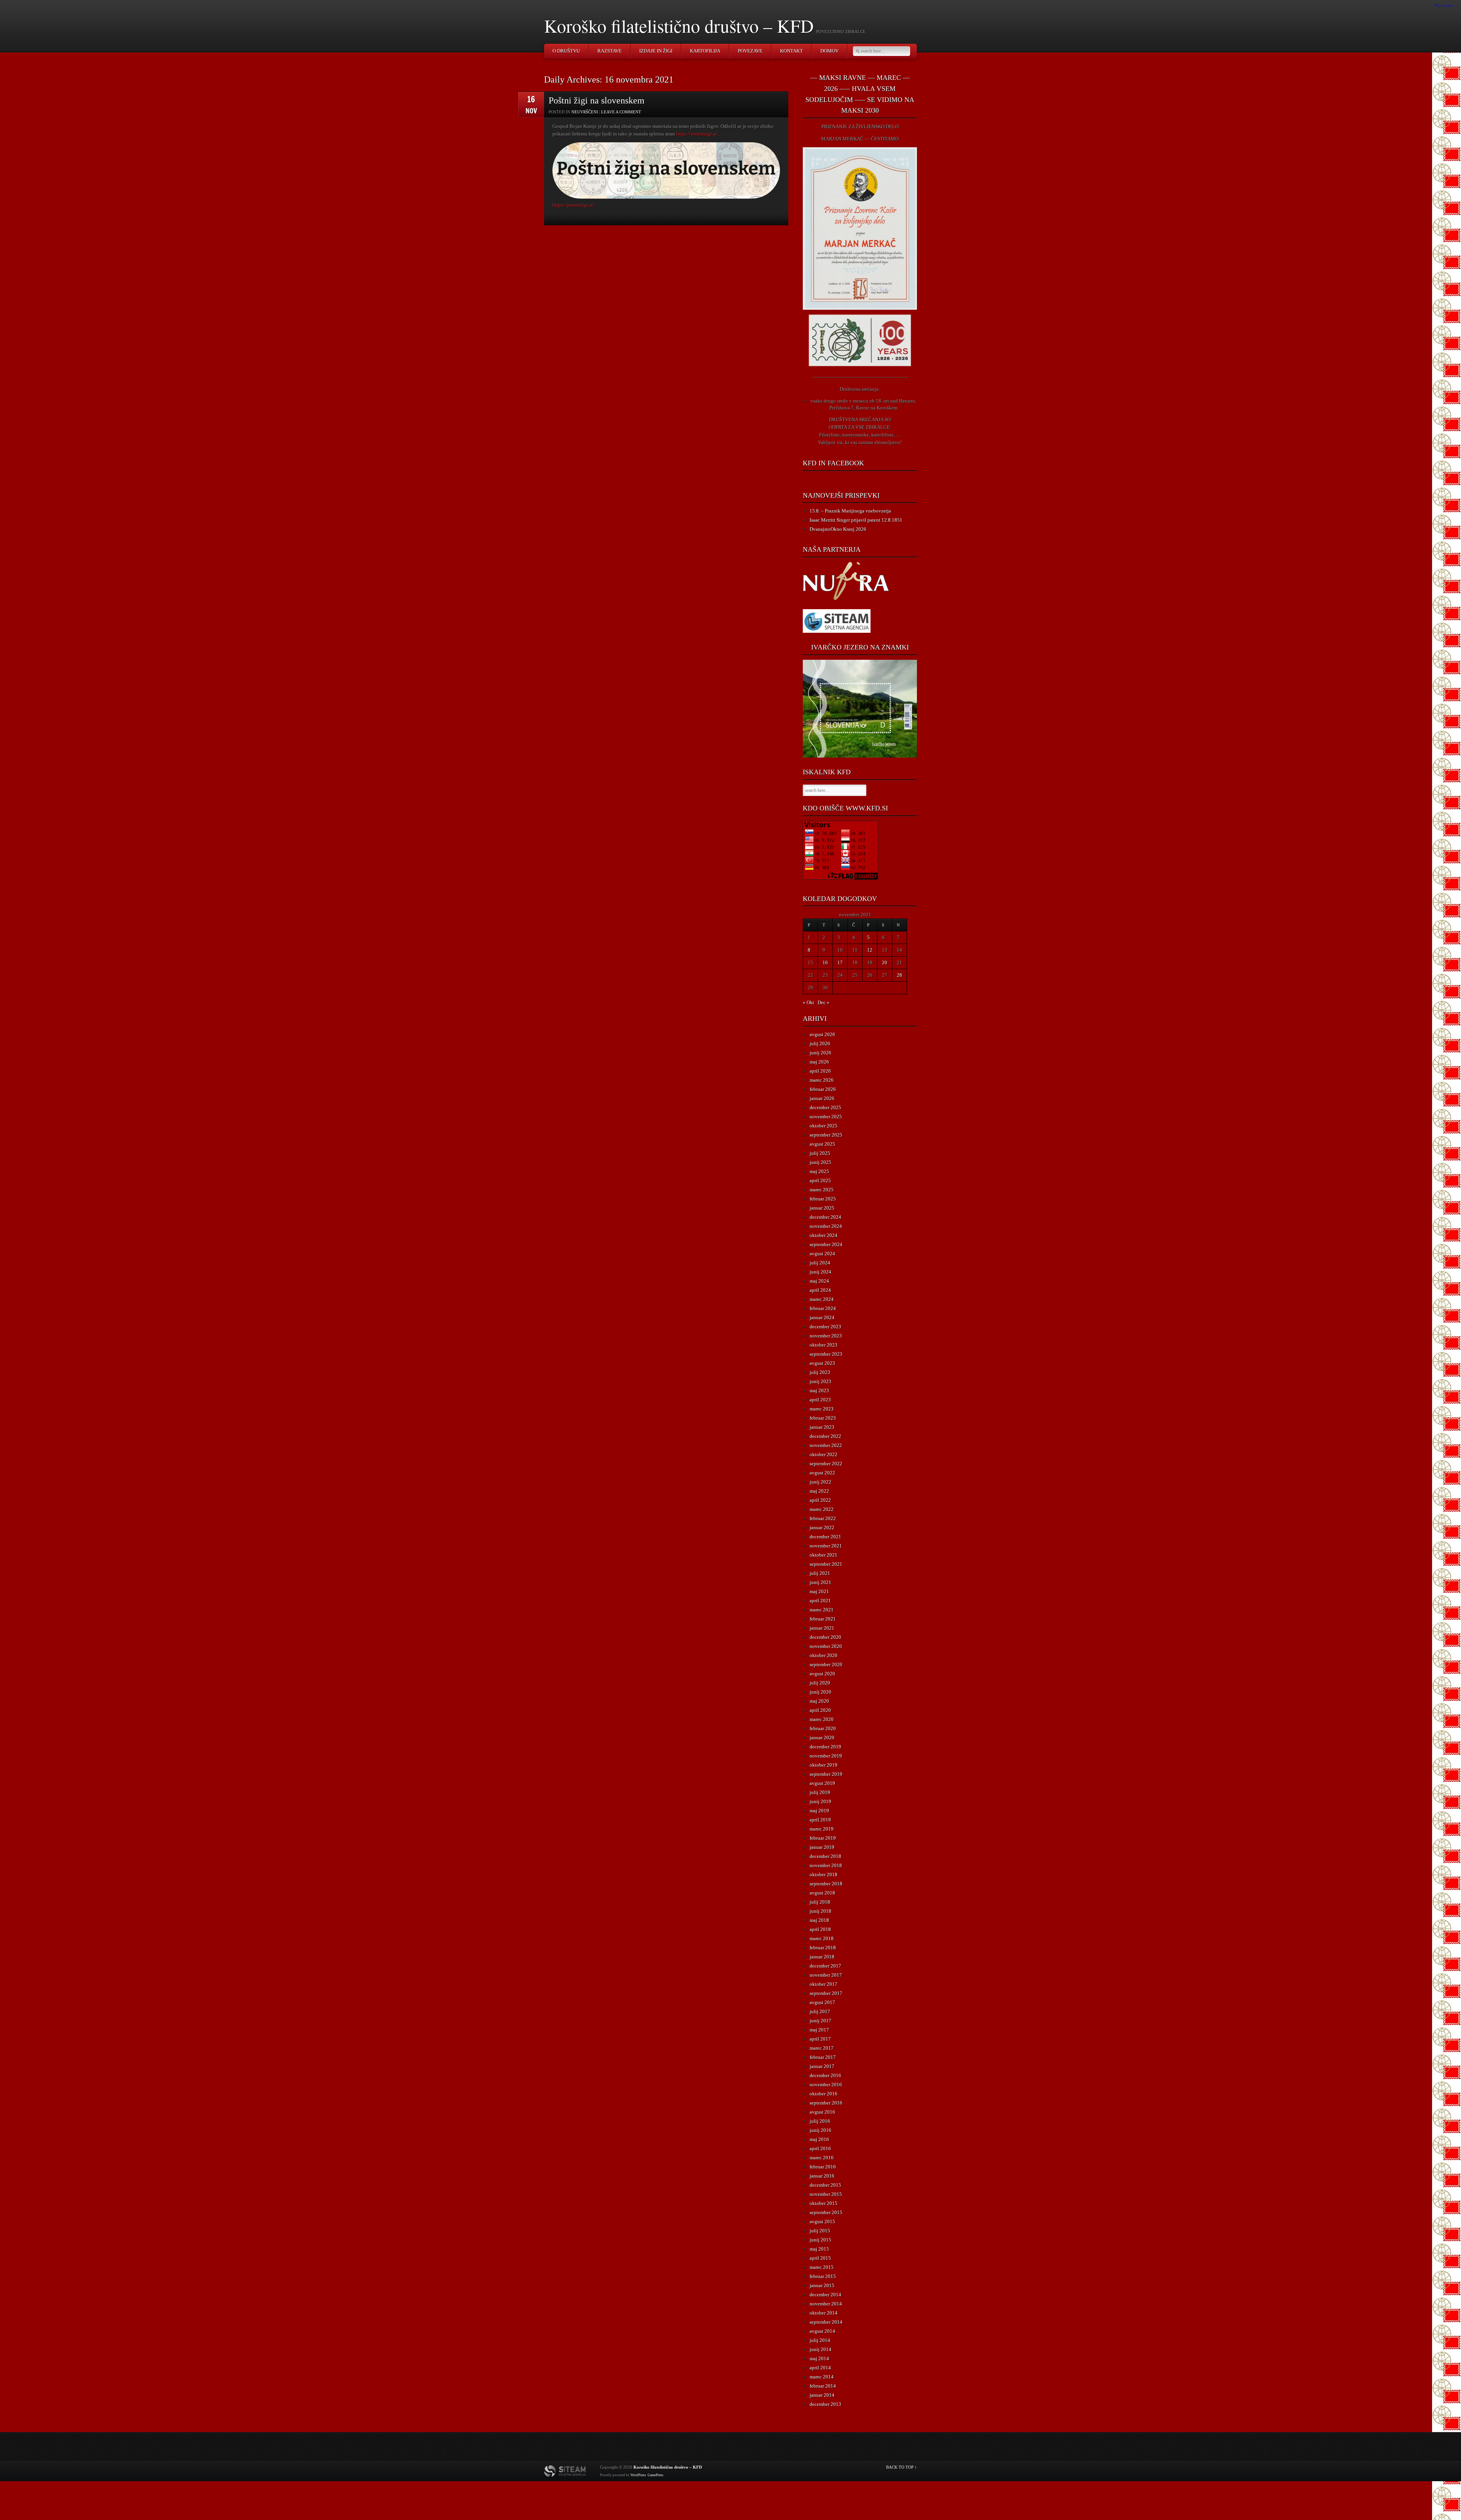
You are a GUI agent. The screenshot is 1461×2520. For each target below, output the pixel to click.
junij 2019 (820, 1801)
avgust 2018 (822, 1893)
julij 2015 (820, 2231)
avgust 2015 (822, 2222)
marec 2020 (822, 1719)
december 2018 (825, 1856)
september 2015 (826, 2212)
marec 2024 (822, 1299)
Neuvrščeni (585, 112)
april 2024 (820, 1290)
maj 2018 (819, 1920)
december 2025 (825, 1107)
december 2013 (825, 2404)
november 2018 (826, 1865)
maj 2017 (819, 2030)
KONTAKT (791, 51)
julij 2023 (820, 1372)
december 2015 (825, 2185)
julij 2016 (820, 2121)
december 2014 (825, 2295)
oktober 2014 (824, 2313)
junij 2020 (820, 1692)
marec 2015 (822, 2267)
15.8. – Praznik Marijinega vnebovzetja (850, 511)
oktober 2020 (824, 1655)
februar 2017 (823, 2057)
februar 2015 (823, 2276)
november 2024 (826, 1226)
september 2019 (826, 1774)
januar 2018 (822, 1957)
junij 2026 (820, 1053)
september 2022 (826, 1464)
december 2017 (825, 1966)
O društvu (566, 51)
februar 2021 (823, 1619)
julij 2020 (820, 1683)
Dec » (824, 1002)
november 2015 (826, 2194)
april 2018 (820, 1929)
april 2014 (820, 2368)
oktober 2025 (824, 1126)
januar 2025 (822, 1208)
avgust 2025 (822, 1144)
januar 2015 (822, 2285)
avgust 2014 (822, 2331)
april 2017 (820, 2039)
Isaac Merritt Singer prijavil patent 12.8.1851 (856, 520)
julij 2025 (820, 1153)
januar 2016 (822, 2176)
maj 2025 (819, 1171)
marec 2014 (822, 2377)
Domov (829, 51)
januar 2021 (822, 1628)
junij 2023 (820, 1381)
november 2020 (826, 1646)
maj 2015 (819, 2249)
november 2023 (826, 1336)
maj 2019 (819, 1811)
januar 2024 (822, 1317)
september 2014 (826, 2322)
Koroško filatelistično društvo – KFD (679, 25)
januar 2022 (822, 1527)
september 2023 (826, 1354)
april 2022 (820, 1500)
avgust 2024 (822, 1254)
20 (885, 962)
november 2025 (826, 1117)
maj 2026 (819, 1062)
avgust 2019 (822, 1783)
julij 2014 (820, 2340)
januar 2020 (822, 1738)
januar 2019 (822, 1847)
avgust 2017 (822, 2002)
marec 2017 (822, 2048)
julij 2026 (820, 1043)
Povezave (750, 51)
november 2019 (826, 1756)
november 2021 (826, 1546)
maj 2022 (819, 1491)
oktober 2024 (824, 1235)
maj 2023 (819, 1391)
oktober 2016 (824, 2094)
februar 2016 (823, 2167)
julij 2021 (820, 1573)
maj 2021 (819, 1591)
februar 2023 (823, 1418)
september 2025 (826, 1135)
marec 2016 (822, 2158)
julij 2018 (820, 1902)
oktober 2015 (824, 2203)
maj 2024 (819, 1281)
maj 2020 (819, 1701)
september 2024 (826, 1244)
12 (870, 950)
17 (840, 962)
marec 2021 (822, 1610)
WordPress (638, 2475)
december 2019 (825, 1747)
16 (825, 962)
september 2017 (826, 1993)
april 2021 (820, 1601)
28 (899, 975)
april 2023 (820, 1400)
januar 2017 (822, 2066)
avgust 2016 (822, 2112)
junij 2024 (820, 1272)
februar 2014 (823, 2386)
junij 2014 (820, 2349)
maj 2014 (819, 2358)
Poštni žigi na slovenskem (597, 100)
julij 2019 (820, 1792)
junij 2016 (820, 2130)
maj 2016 (819, 2139)
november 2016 (826, 2085)
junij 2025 (820, 1162)
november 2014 (826, 2304)
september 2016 (826, 2103)
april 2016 (820, 2148)
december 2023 (825, 1327)
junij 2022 (820, 1482)
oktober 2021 (824, 1555)
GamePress (656, 2475)
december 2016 (825, 2075)
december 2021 (825, 1537)
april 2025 (820, 1180)
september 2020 (826, 1664)
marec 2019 (822, 1829)
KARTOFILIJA (705, 51)
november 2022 (826, 1445)
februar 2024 (823, 1308)
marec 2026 (822, 1080)
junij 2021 (820, 1582)
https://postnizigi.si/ (697, 134)
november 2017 (826, 1975)
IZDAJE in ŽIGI (656, 51)
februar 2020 (823, 1728)
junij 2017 (820, 2021)
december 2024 (825, 1217)
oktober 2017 (824, 1984)
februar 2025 (823, 1199)
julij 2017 (820, 2011)
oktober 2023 (824, 1345)
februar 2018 (823, 1948)
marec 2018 (822, 1938)
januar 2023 (822, 1427)
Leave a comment (621, 112)
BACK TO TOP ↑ (902, 2467)
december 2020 (825, 1637)
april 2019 (820, 1820)
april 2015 (820, 2258)
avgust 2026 (822, 1034)
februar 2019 (823, 1838)
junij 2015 (820, 2240)
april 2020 (820, 1710)
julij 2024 (820, 1263)
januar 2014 (822, 2395)
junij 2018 (820, 1911)
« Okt (808, 1002)
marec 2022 (822, 1509)
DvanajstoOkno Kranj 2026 (838, 529)
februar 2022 (823, 1518)
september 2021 (826, 1564)
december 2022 (825, 1436)
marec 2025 (822, 1190)
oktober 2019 (824, 1765)
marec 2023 (822, 1409)
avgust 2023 (822, 1363)
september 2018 (826, 1884)
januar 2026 (822, 1098)
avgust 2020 (822, 1674)
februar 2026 (823, 1089)
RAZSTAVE (610, 51)
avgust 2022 (822, 1473)
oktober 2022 (824, 1454)
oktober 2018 (824, 1874)
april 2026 (820, 1071)
